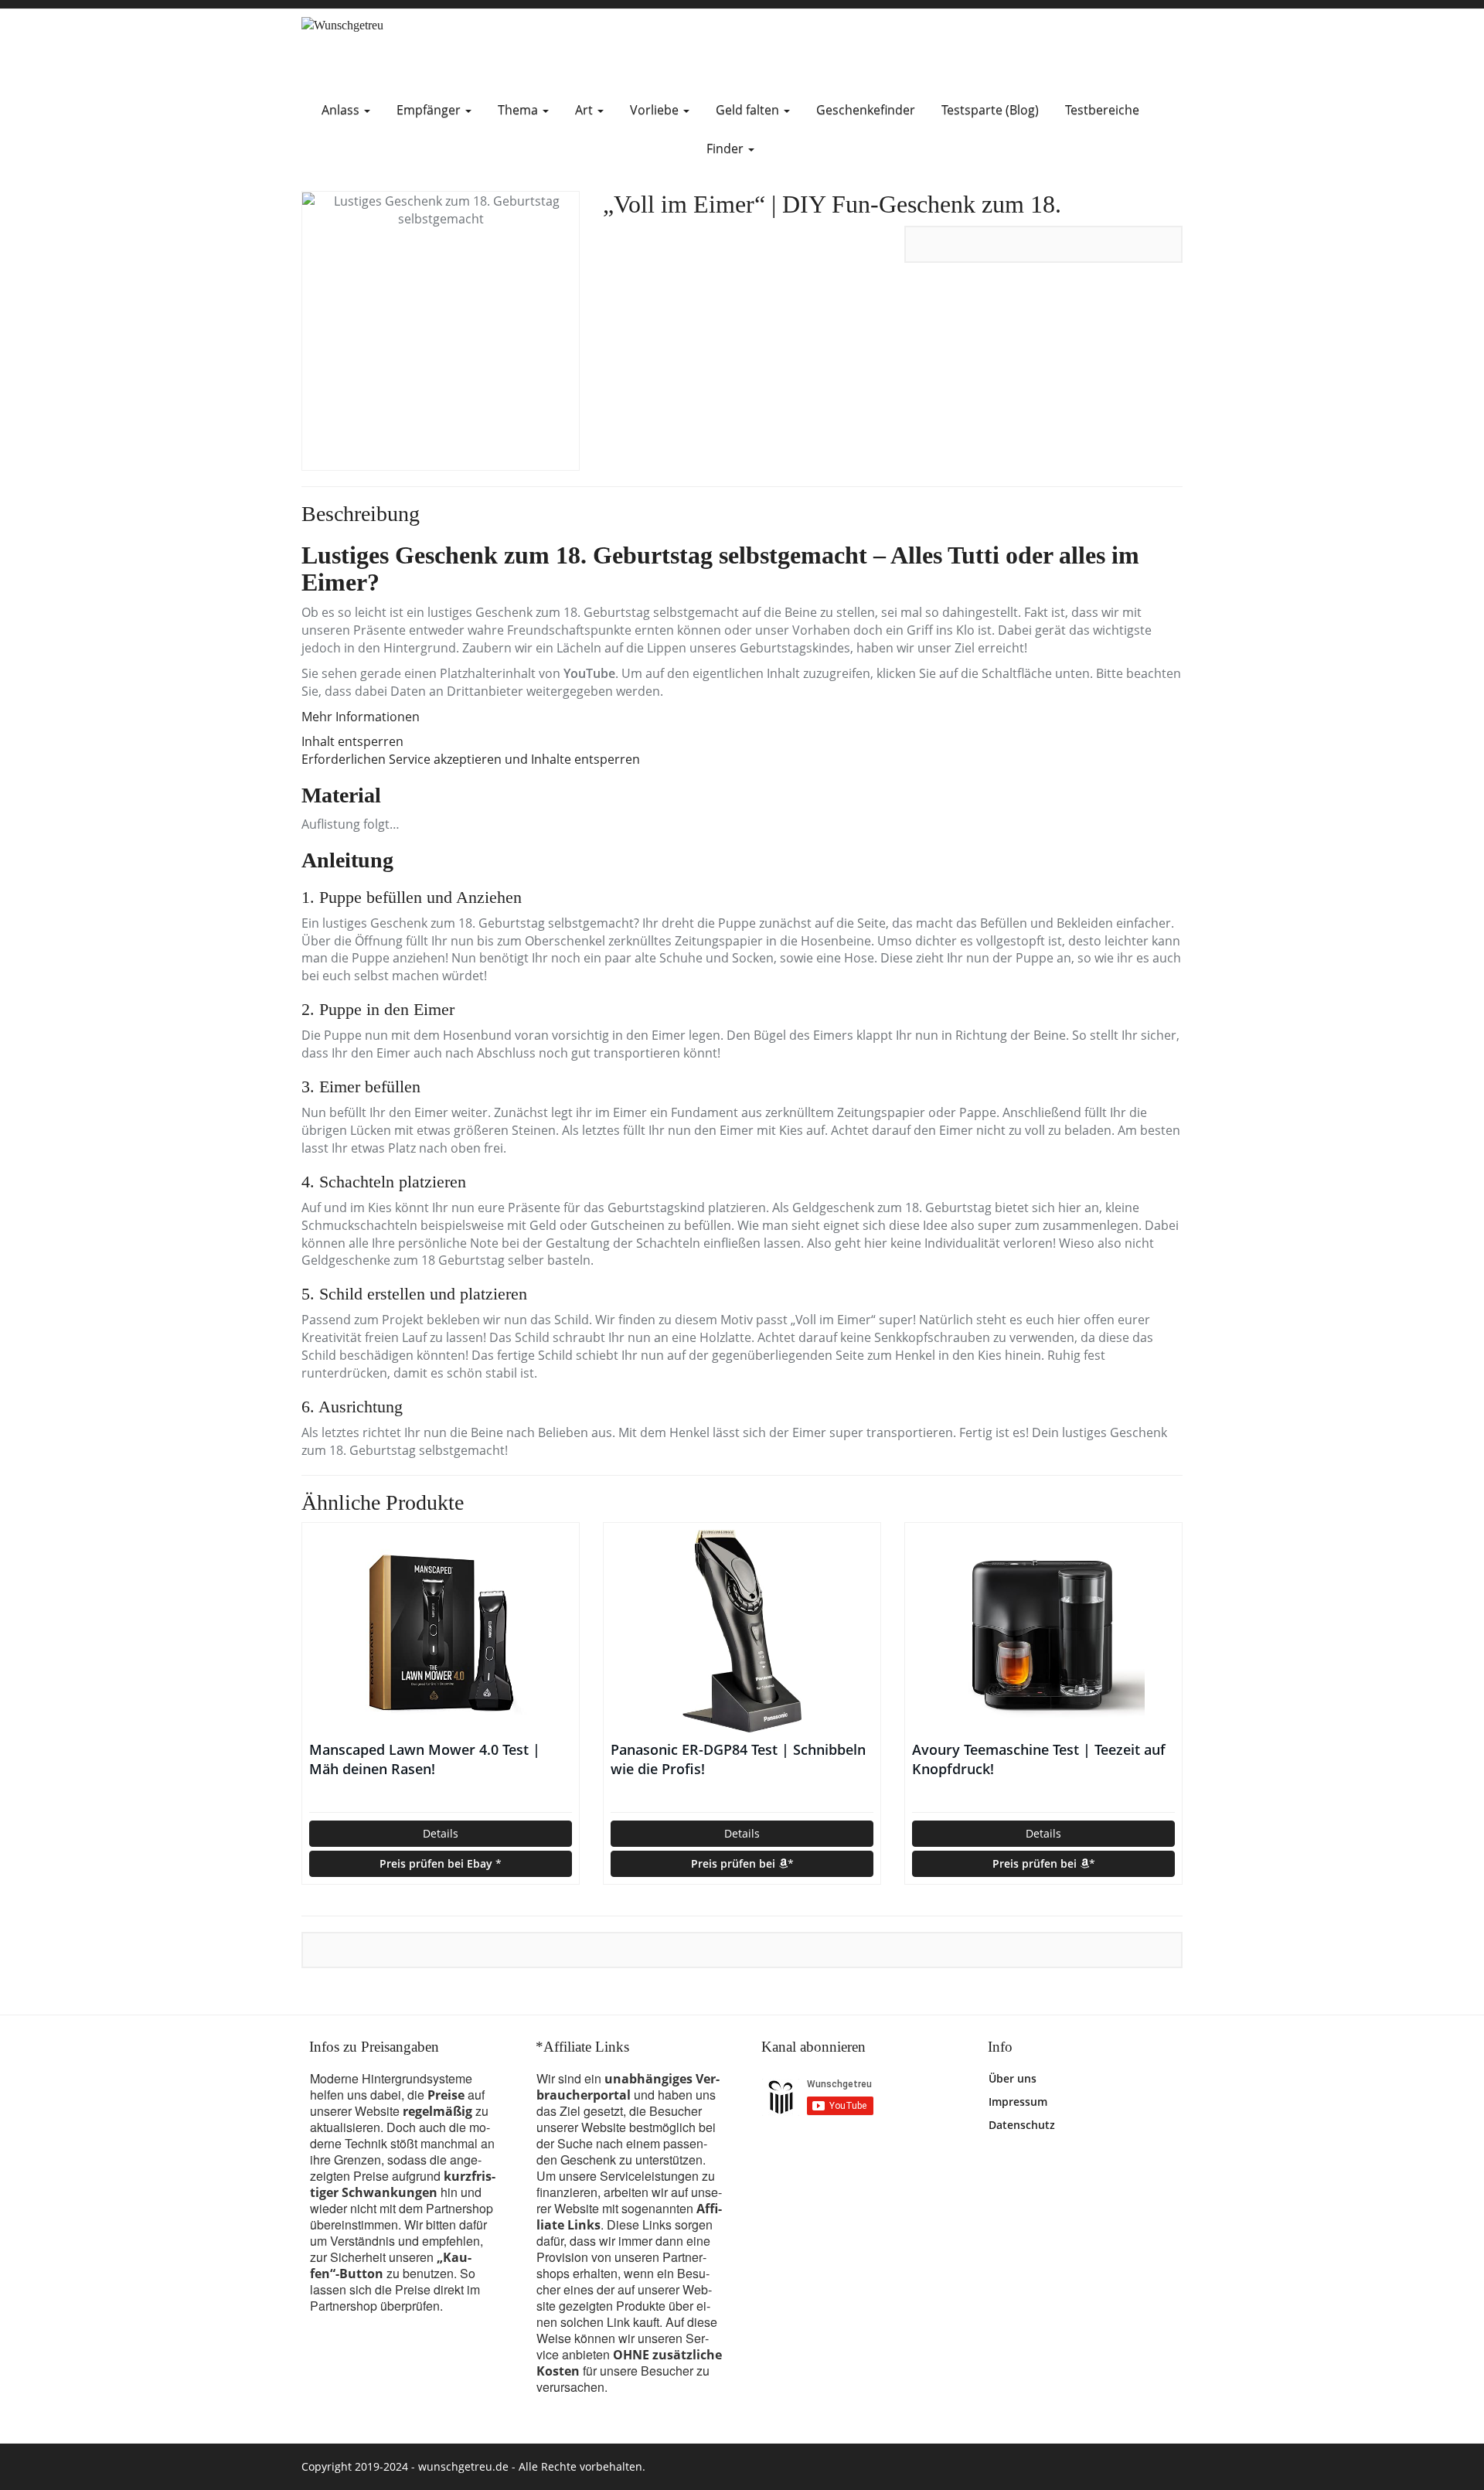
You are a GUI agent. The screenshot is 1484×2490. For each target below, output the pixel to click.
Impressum (1018, 2102)
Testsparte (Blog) (990, 110)
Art (585, 110)
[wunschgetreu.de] (441, 50)
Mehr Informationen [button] (361, 717)
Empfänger (430, 110)
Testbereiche (1102, 110)
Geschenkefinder (866, 110)
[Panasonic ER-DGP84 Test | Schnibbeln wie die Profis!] (742, 1631)
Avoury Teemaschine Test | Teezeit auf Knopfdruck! (1039, 1759)
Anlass (342, 110)
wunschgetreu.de (463, 2466)
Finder (727, 148)
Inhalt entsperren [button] (352, 741)
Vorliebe (656, 110)
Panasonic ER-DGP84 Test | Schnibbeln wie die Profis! (738, 1759)
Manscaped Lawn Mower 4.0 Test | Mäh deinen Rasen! (425, 1759)
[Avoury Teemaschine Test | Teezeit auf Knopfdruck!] (1043, 1631)
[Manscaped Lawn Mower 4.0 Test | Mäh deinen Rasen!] (441, 1631)
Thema (519, 110)
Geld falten (749, 110)
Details (441, 1833)
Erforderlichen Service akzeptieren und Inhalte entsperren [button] (471, 759)
